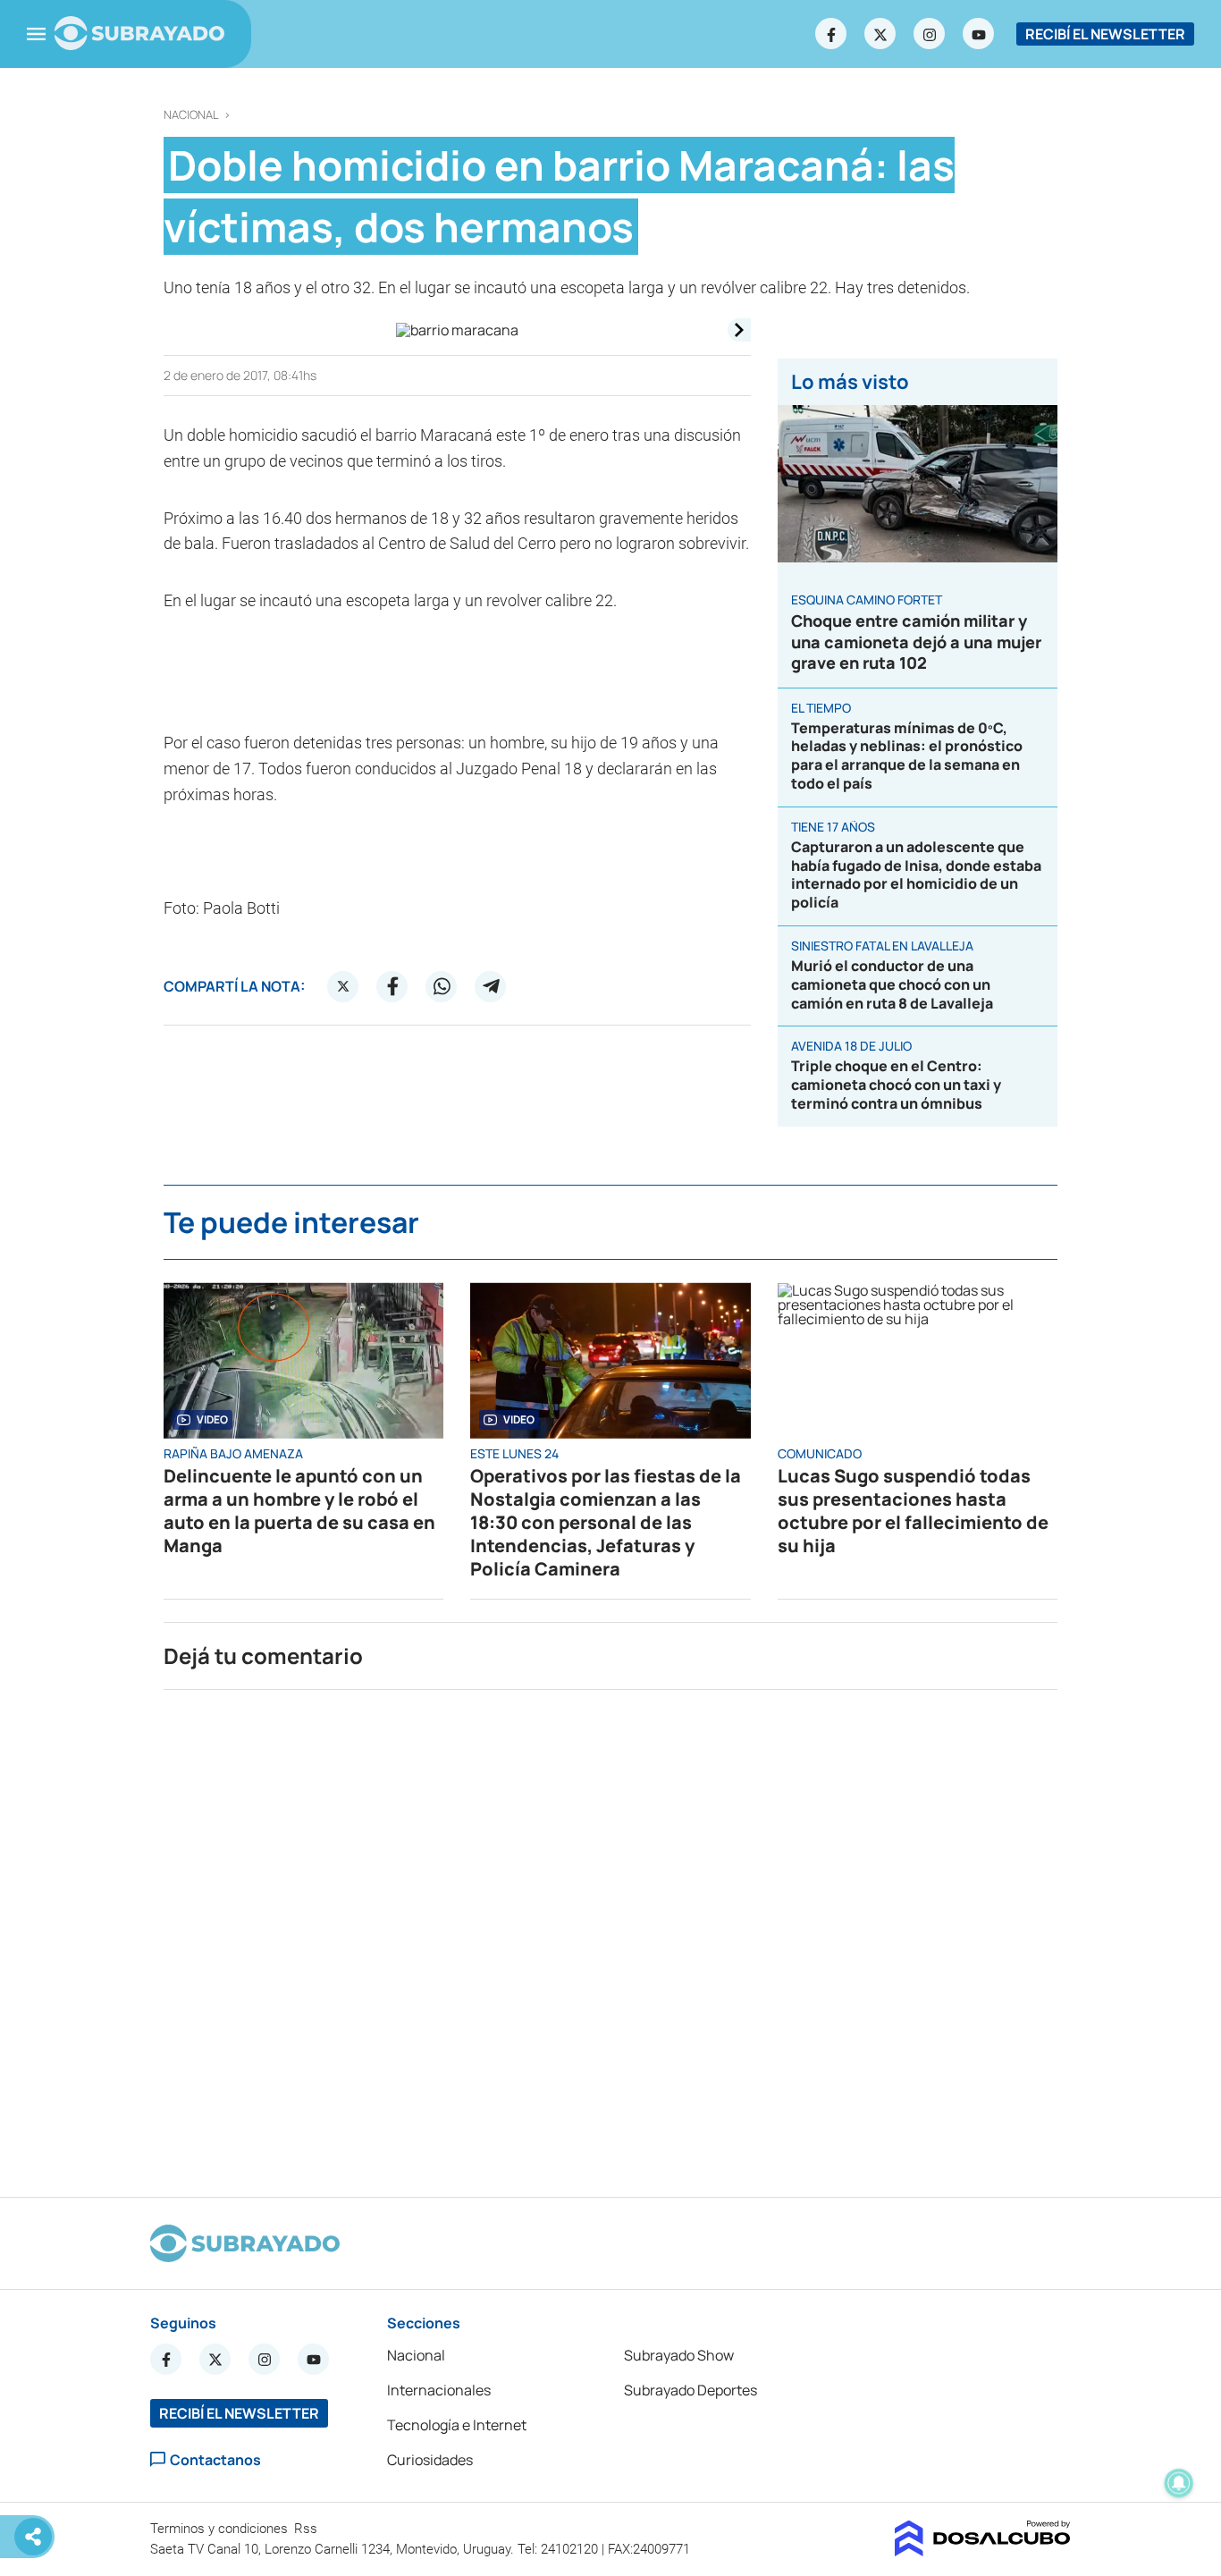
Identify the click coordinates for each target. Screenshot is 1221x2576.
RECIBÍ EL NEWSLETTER (1105, 34)
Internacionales (439, 2390)
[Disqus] (610, 1936)
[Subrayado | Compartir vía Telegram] (491, 986)
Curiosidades (430, 2460)
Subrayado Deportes (690, 2390)
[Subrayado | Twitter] (880, 34)
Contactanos (215, 2459)
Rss (307, 2529)
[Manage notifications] (1179, 2483)
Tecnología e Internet (457, 2425)
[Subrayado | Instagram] (930, 34)
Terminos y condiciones (221, 2529)
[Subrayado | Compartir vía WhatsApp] (442, 986)
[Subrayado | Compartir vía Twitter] (343, 986)
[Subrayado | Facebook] (831, 34)
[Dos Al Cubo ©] (983, 2551)
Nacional (191, 115)
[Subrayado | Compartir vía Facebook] (392, 986)
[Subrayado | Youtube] (979, 34)
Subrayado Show (679, 2355)
